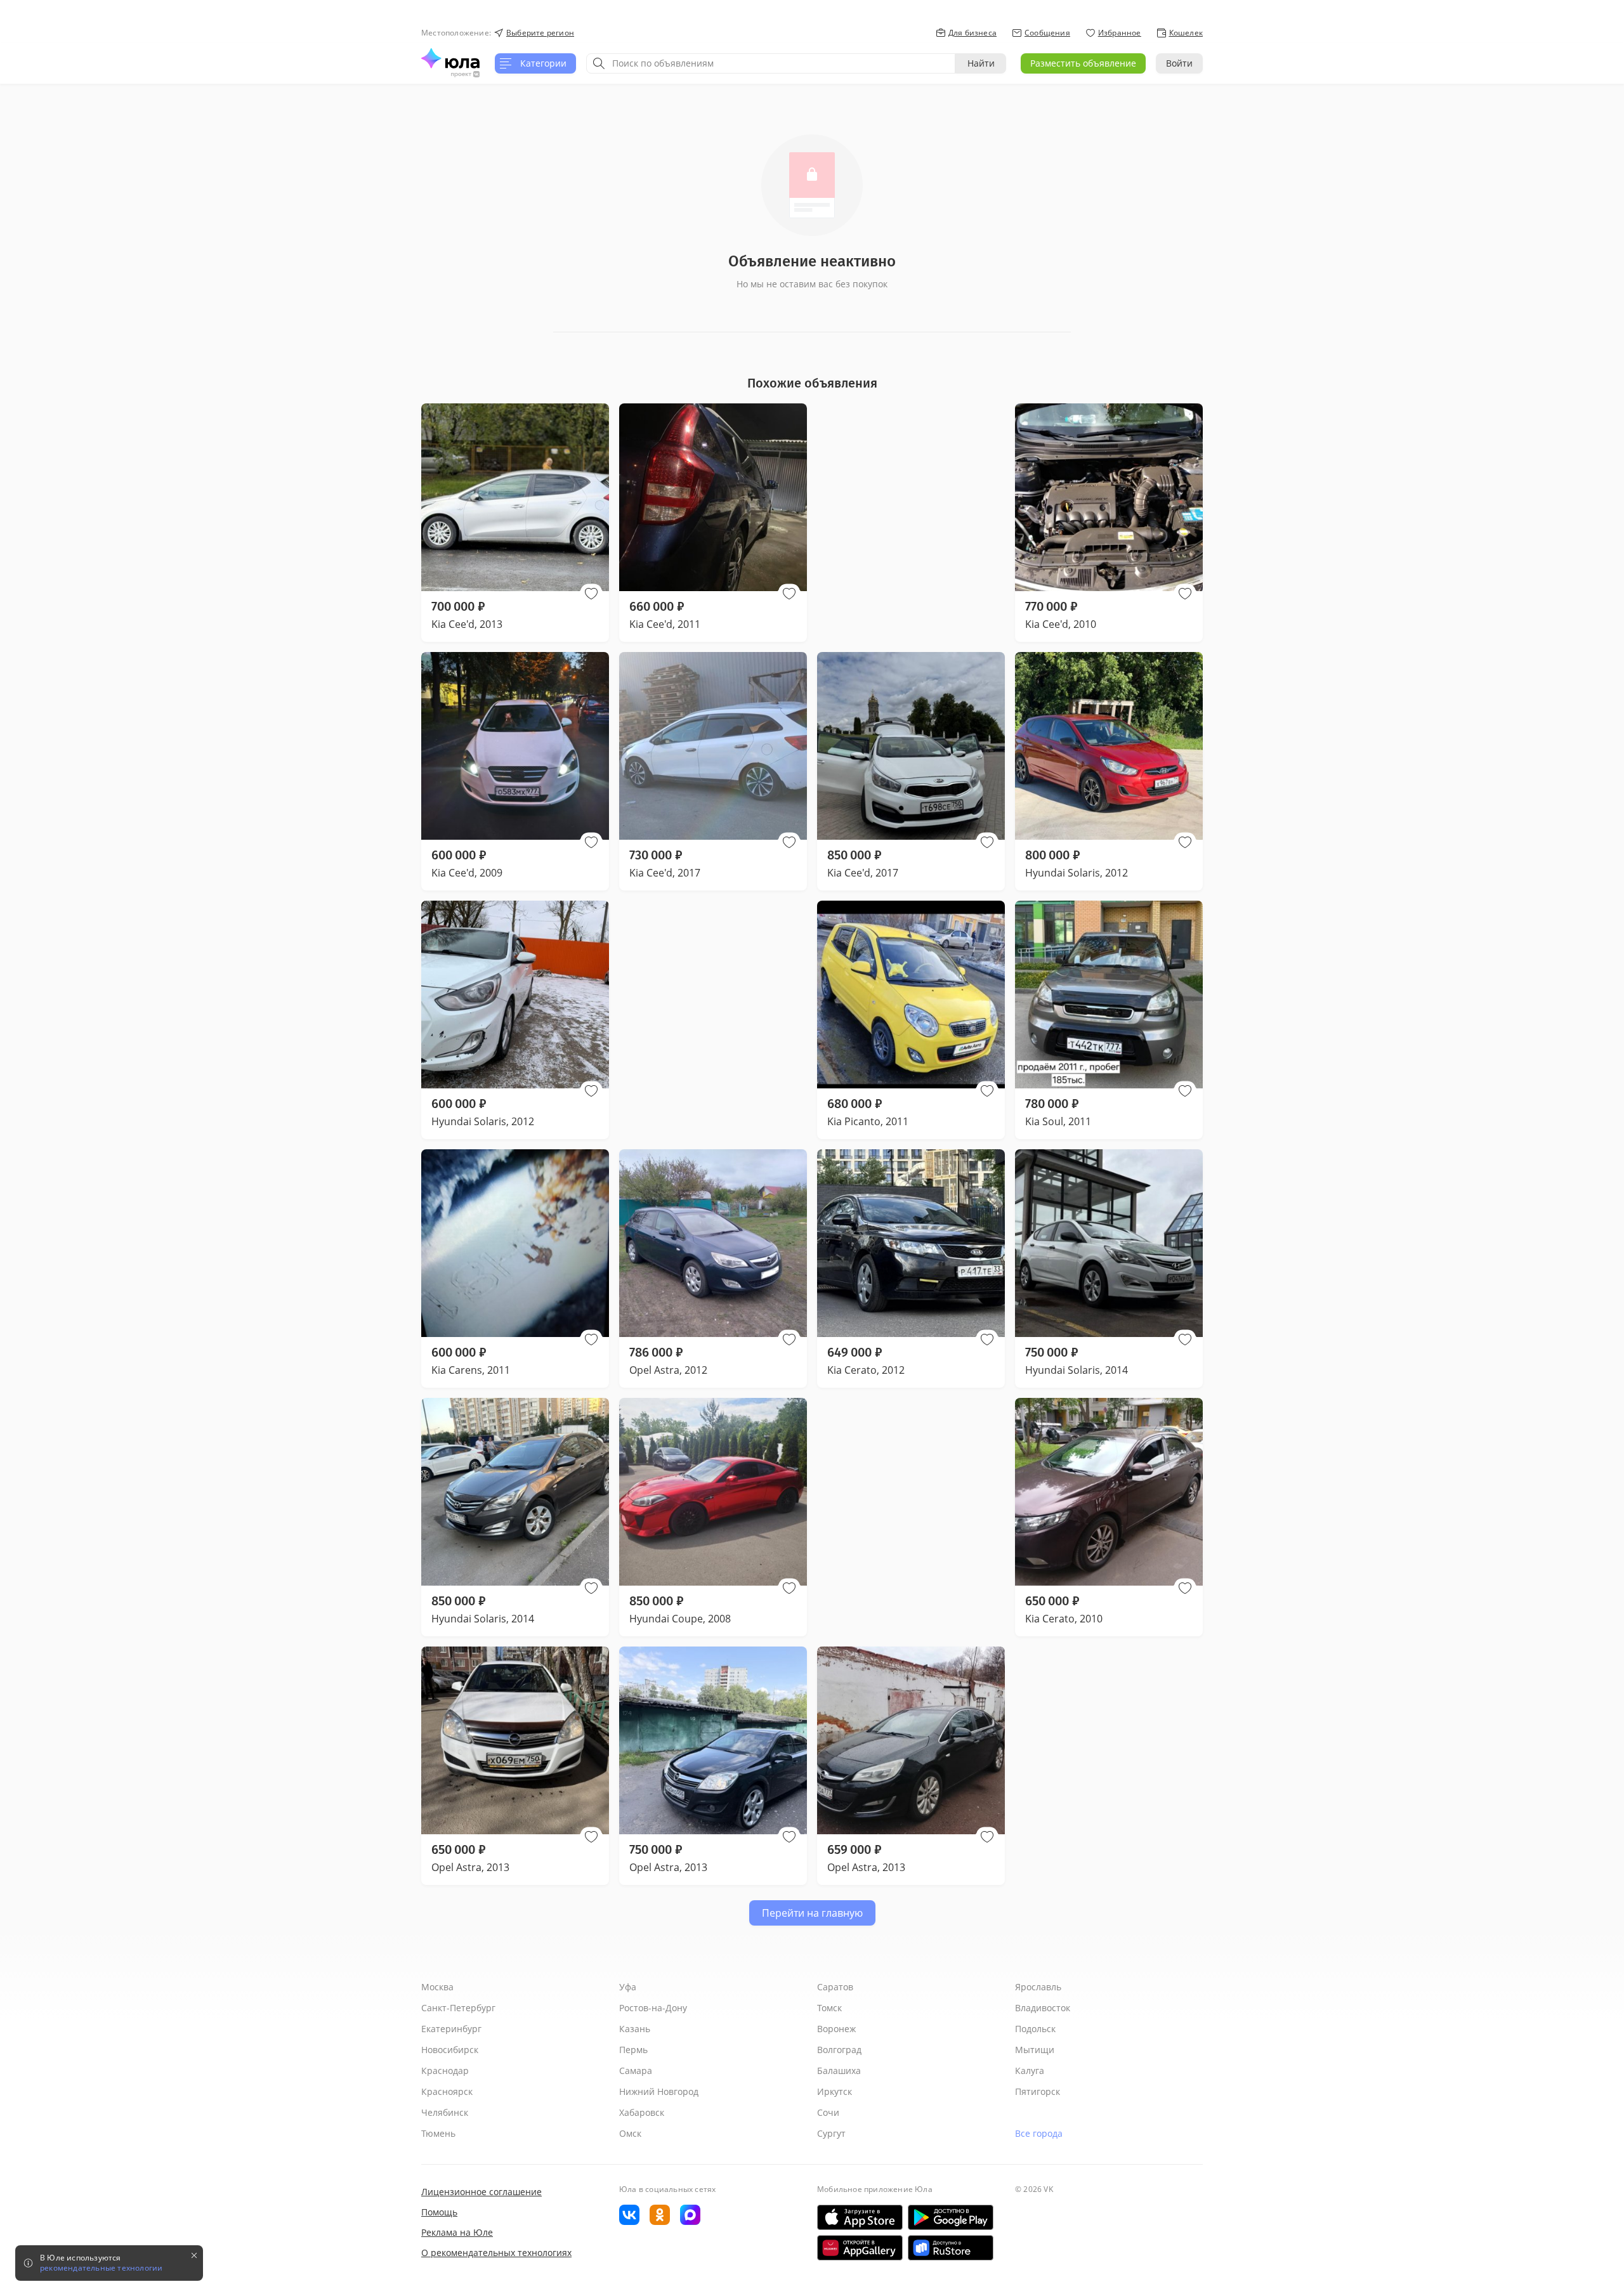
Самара (636, 2071)
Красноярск (447, 2091)
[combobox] (771, 63)
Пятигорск (1038, 2091)
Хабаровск (642, 2112)
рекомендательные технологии (101, 2268)
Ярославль (1038, 1987)
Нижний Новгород (659, 2091)
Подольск (1035, 2029)
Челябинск (445, 2112)
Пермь (633, 2050)
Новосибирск (450, 2050)
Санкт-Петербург (458, 2008)
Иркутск (835, 2091)
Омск (630, 2133)
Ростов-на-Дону (653, 2008)
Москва (437, 1987)
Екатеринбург (451, 2029)
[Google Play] (951, 2217)
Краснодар (445, 2071)
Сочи (828, 2112)
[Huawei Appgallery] (860, 2248)
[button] (591, 594)
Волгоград (839, 2050)
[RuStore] (951, 2248)
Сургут (831, 2133)
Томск (829, 2008)
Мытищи (1035, 2050)
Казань (635, 2029)
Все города (1039, 2133)
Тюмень (438, 2133)
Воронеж (836, 2029)
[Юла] (450, 58)
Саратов (835, 1987)
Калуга (1030, 2071)
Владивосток (1043, 2008)
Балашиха (839, 2071)
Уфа (628, 1987)
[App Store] (860, 2217)
